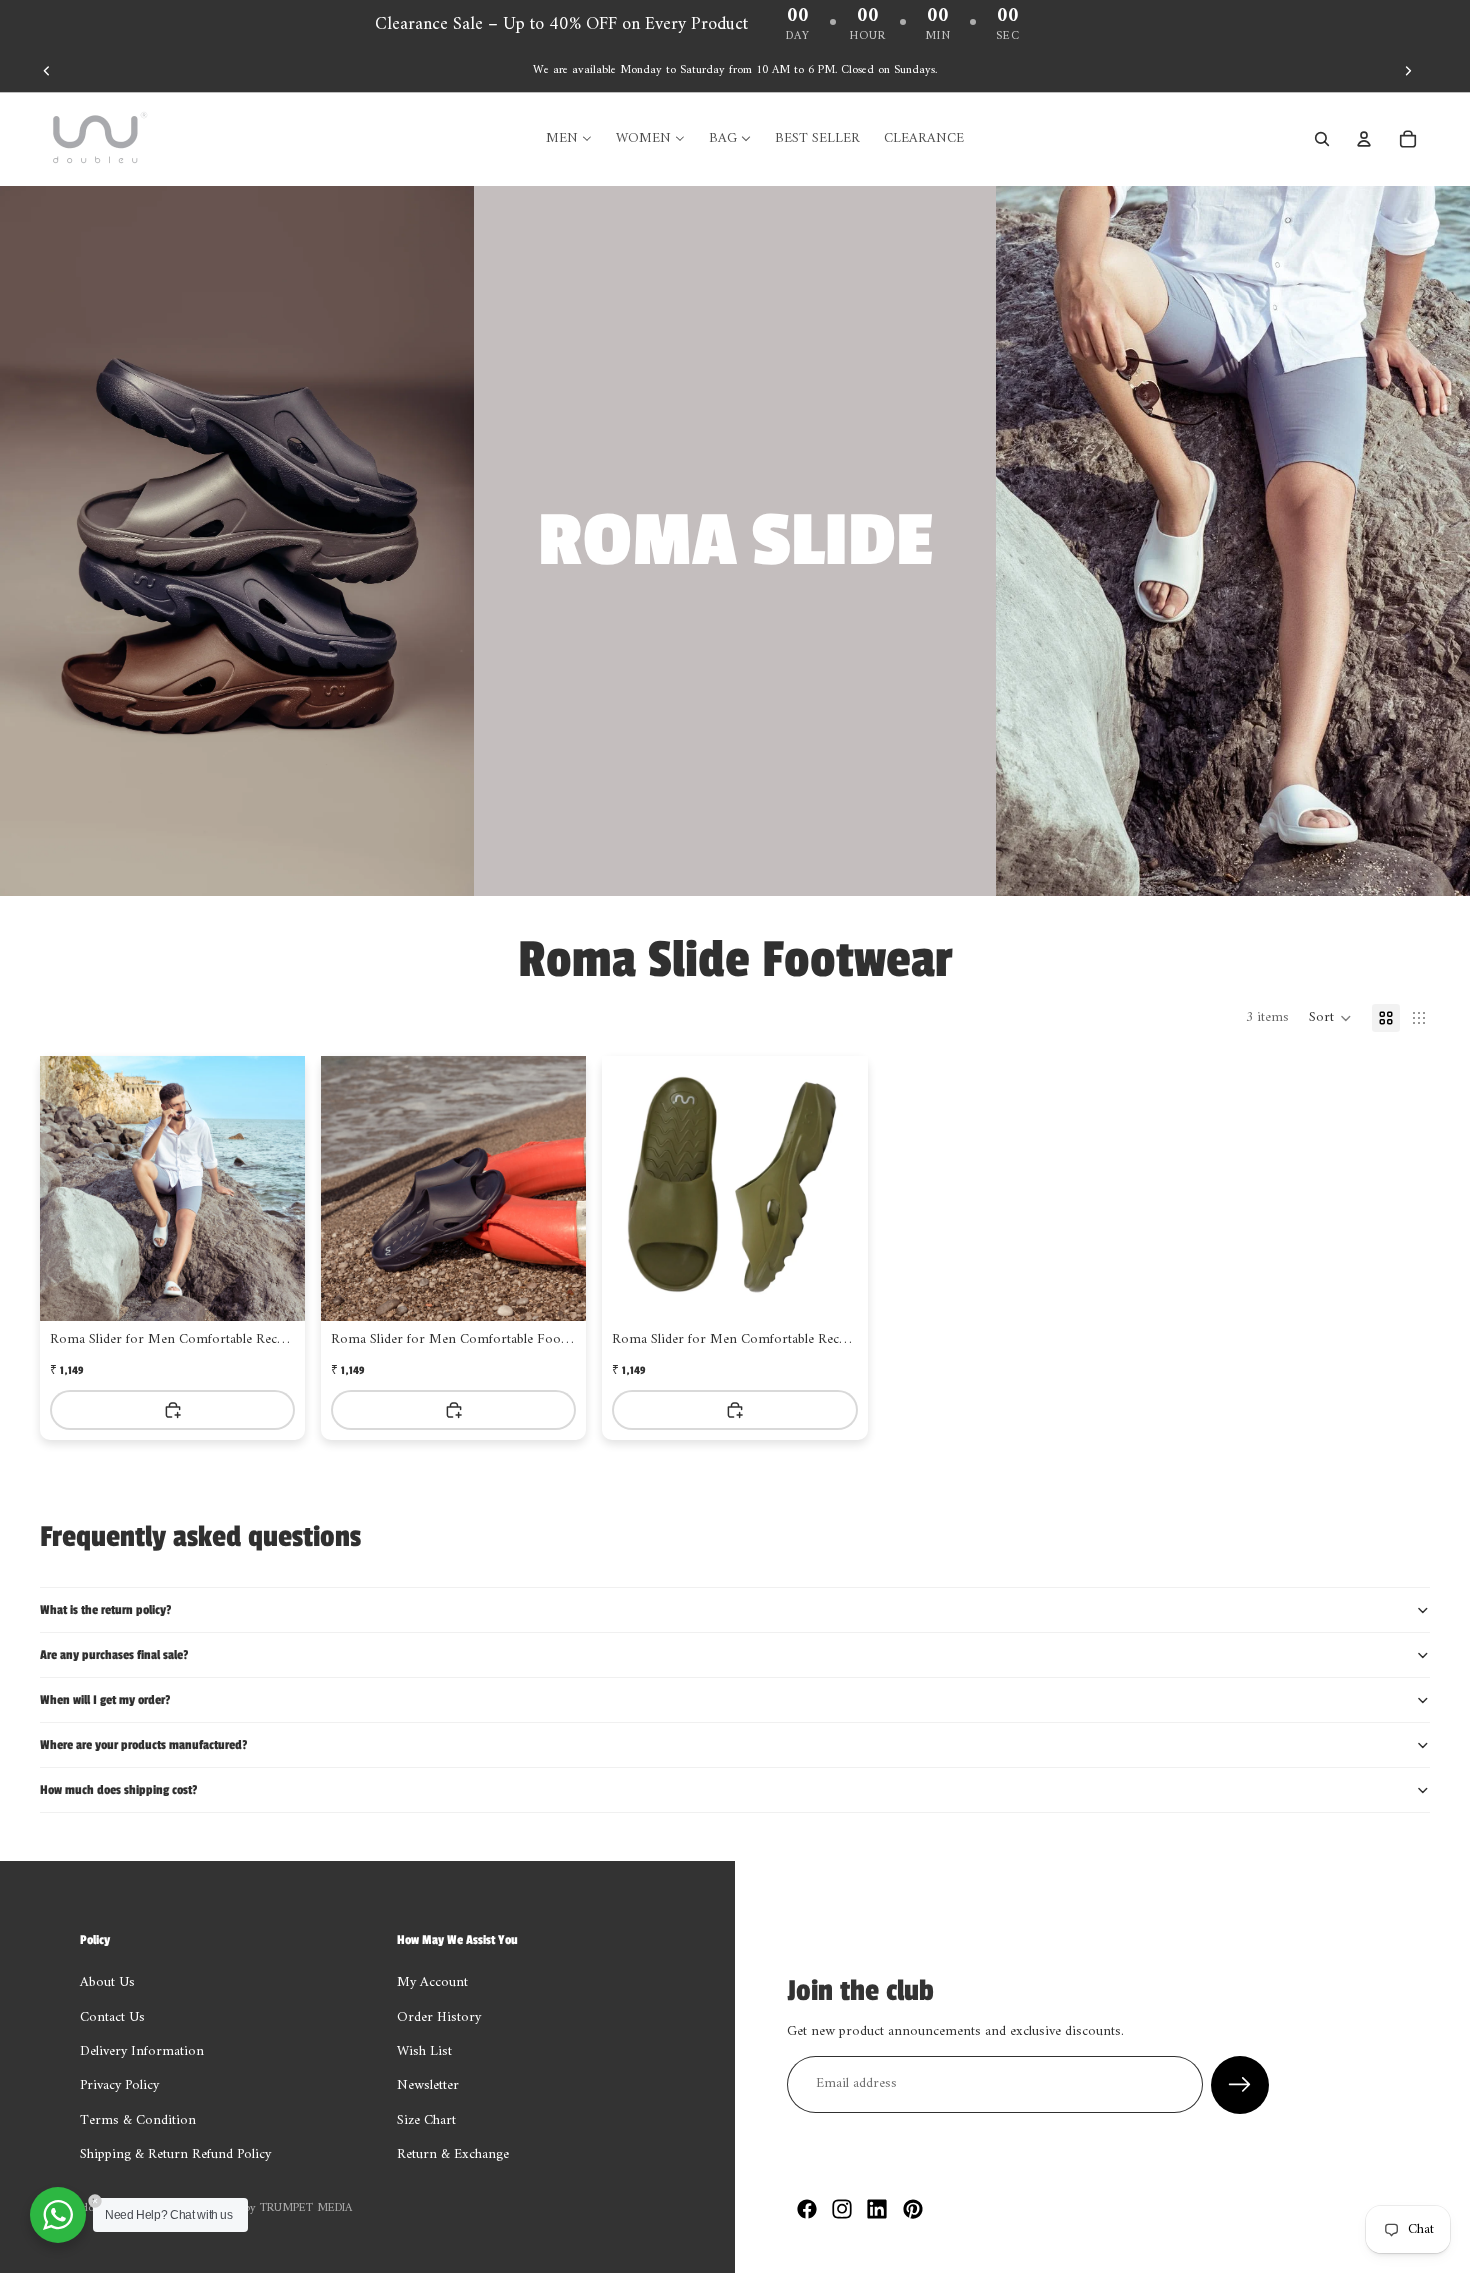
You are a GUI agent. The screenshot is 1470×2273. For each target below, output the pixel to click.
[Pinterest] (913, 2209)
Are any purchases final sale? (114, 1655)
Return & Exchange (453, 2155)
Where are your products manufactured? (143, 1745)
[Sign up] (1240, 2085)
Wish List (424, 2051)
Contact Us (112, 2017)
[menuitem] (569, 139)
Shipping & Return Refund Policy (175, 2155)
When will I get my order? (105, 1700)
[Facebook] (807, 2209)
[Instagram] (842, 2209)
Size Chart (426, 2120)
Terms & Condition (138, 2120)
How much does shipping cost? (118, 1790)
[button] (1330, 1018)
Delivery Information (142, 2051)
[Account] (1364, 139)
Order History (439, 2017)
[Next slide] (1408, 71)
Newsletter (428, 2086)
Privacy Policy (119, 2086)
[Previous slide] (47, 71)
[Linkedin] (877, 2209)
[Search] (1322, 139)
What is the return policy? (105, 1610)
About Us (107, 1983)
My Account (432, 1983)
